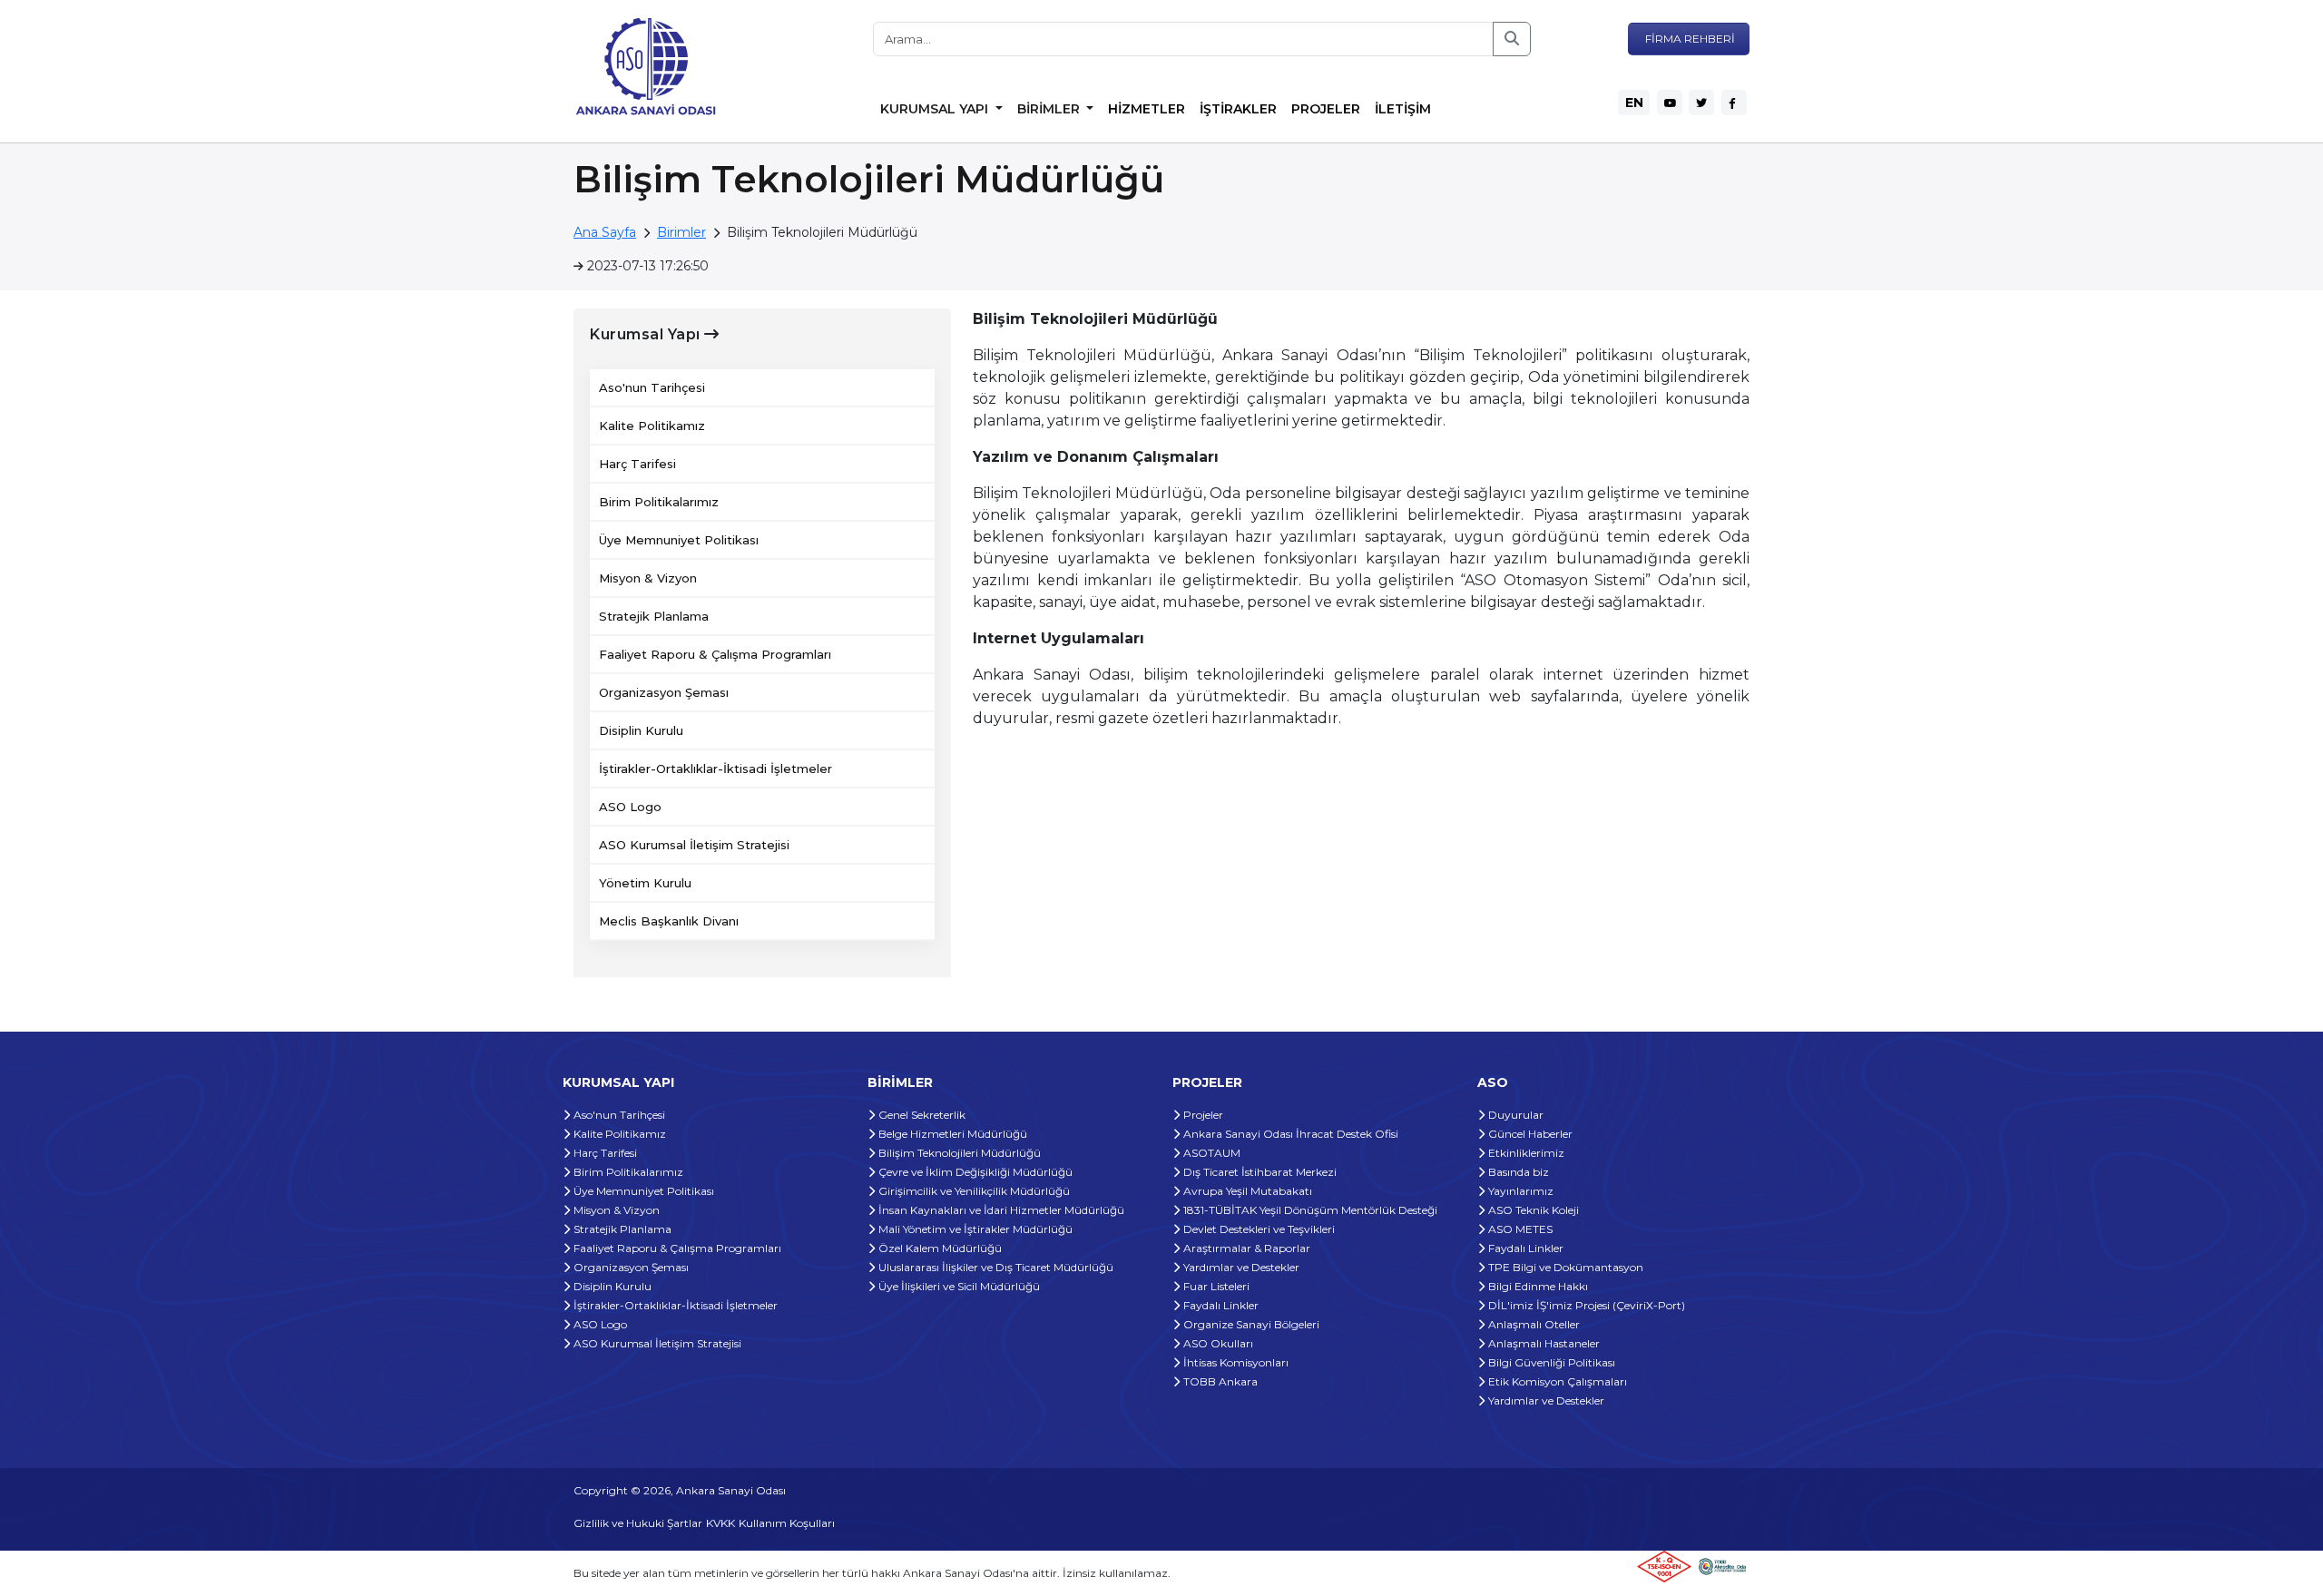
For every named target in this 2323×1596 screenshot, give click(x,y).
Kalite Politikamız (652, 426)
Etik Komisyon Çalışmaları (1556, 1381)
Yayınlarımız (1519, 1191)
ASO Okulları (1217, 1343)
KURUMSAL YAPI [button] (936, 109)
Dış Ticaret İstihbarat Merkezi (1259, 1172)
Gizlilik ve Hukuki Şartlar (638, 1523)
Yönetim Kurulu (645, 883)
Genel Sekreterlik (921, 1115)
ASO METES (1519, 1229)
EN (1634, 103)
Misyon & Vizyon (648, 578)
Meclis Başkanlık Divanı (669, 921)
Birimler (681, 232)
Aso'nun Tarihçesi (652, 387)
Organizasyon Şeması (664, 692)
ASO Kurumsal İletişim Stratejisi (694, 845)
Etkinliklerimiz (1525, 1153)
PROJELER (1326, 109)
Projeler (1202, 1115)
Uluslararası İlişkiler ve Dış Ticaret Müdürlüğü (995, 1267)
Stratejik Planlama (654, 616)
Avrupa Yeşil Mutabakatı (1246, 1191)
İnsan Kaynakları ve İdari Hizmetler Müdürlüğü (1000, 1210)
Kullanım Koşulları (787, 1523)
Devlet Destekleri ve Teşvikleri (1258, 1229)
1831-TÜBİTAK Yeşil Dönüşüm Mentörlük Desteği (1309, 1210)
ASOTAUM (1211, 1153)
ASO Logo (630, 807)
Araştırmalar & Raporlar (1245, 1248)
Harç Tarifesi (637, 464)
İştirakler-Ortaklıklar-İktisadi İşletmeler (716, 769)
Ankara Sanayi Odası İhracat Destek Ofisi (1289, 1134)
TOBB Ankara (1219, 1381)
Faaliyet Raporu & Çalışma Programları (715, 654)
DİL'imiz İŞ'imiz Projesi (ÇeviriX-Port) (1585, 1305)
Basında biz (1517, 1172)
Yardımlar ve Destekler (1240, 1267)
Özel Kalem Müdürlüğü (939, 1248)
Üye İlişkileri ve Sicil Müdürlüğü (958, 1286)
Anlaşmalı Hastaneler (1543, 1343)
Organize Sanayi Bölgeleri (1250, 1324)
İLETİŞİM (1403, 109)
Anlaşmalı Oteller (1533, 1324)
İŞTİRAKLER (1238, 109)
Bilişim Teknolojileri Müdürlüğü (958, 1153)
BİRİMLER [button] (1050, 109)
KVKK (720, 1523)
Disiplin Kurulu (641, 730)
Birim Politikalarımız (659, 502)
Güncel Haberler (1529, 1134)
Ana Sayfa (605, 232)
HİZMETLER (1147, 109)
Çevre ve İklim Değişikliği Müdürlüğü (974, 1172)
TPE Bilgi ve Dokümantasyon (1564, 1267)
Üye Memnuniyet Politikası (679, 540)
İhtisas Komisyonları (1235, 1362)
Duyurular (1514, 1115)
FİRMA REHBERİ (1689, 39)
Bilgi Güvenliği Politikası (1550, 1362)
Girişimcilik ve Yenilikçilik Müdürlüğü (973, 1191)
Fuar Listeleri (1215, 1286)
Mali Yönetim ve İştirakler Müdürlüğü (974, 1229)
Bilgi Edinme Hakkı (1537, 1286)
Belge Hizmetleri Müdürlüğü (951, 1134)
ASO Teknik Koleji (1532, 1210)
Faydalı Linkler (1220, 1305)
